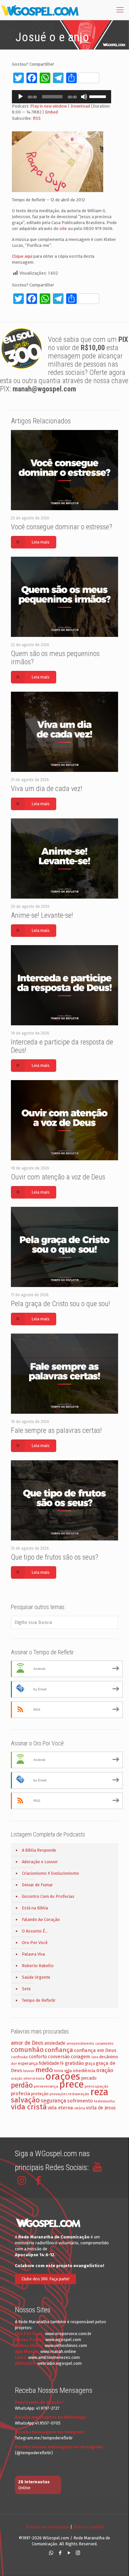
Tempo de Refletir (39, 2000)
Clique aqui (22, 256)
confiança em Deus (95, 2050)
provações (58, 2094)
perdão (22, 2085)
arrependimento (80, 2044)
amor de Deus (27, 2043)
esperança (28, 2063)
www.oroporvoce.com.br (68, 2334)
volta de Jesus (101, 2108)
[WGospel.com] (40, 10)
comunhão (27, 2050)
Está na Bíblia (35, 1908)
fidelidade (49, 2063)
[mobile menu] (120, 10)
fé (62, 2064)
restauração (79, 2094)
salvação (25, 2100)
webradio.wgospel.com (60, 2363)
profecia (21, 2094)
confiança (59, 2050)
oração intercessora (28, 2079)
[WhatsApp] (51, 2553)
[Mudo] (84, 97)
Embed (51, 112)
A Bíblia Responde (39, 1850)
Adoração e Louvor (40, 1862)
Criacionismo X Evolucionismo (50, 1873)
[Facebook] (60, 2553)
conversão (59, 2057)
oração (105, 2070)
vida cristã (29, 2107)
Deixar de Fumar (37, 1885)
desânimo (109, 2057)
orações (63, 2077)
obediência (84, 2071)
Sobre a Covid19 (88, 2527)
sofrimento (80, 2101)
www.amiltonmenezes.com (54, 2357)
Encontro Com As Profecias (48, 1896)
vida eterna (60, 2108)
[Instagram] (78, 2553)
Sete (26, 1989)
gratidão (74, 2063)
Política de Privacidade (48, 2527)
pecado (89, 2078)
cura (95, 2057)
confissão (19, 2057)
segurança (53, 2101)
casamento (104, 2044)
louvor (29, 2071)
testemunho (105, 2101)
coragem (81, 2057)
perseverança (46, 2086)
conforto (38, 2057)
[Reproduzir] (21, 97)
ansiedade (55, 2043)
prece (71, 2084)
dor (14, 2064)
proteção (40, 2094)
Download (80, 106)
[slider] (99, 96)
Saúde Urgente (36, 1977)
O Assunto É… (35, 1931)
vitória (80, 2108)
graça (90, 2064)
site (63, 229)
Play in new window (48, 106)
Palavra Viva (33, 1954)
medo (44, 2070)
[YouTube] (69, 2553)
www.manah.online (58, 2351)
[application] (62, 97)
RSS (37, 118)
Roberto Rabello (38, 1966)
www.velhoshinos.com (66, 2345)
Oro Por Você (35, 1943)
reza (99, 2092)
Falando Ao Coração (41, 1919)
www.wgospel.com (63, 2340)
